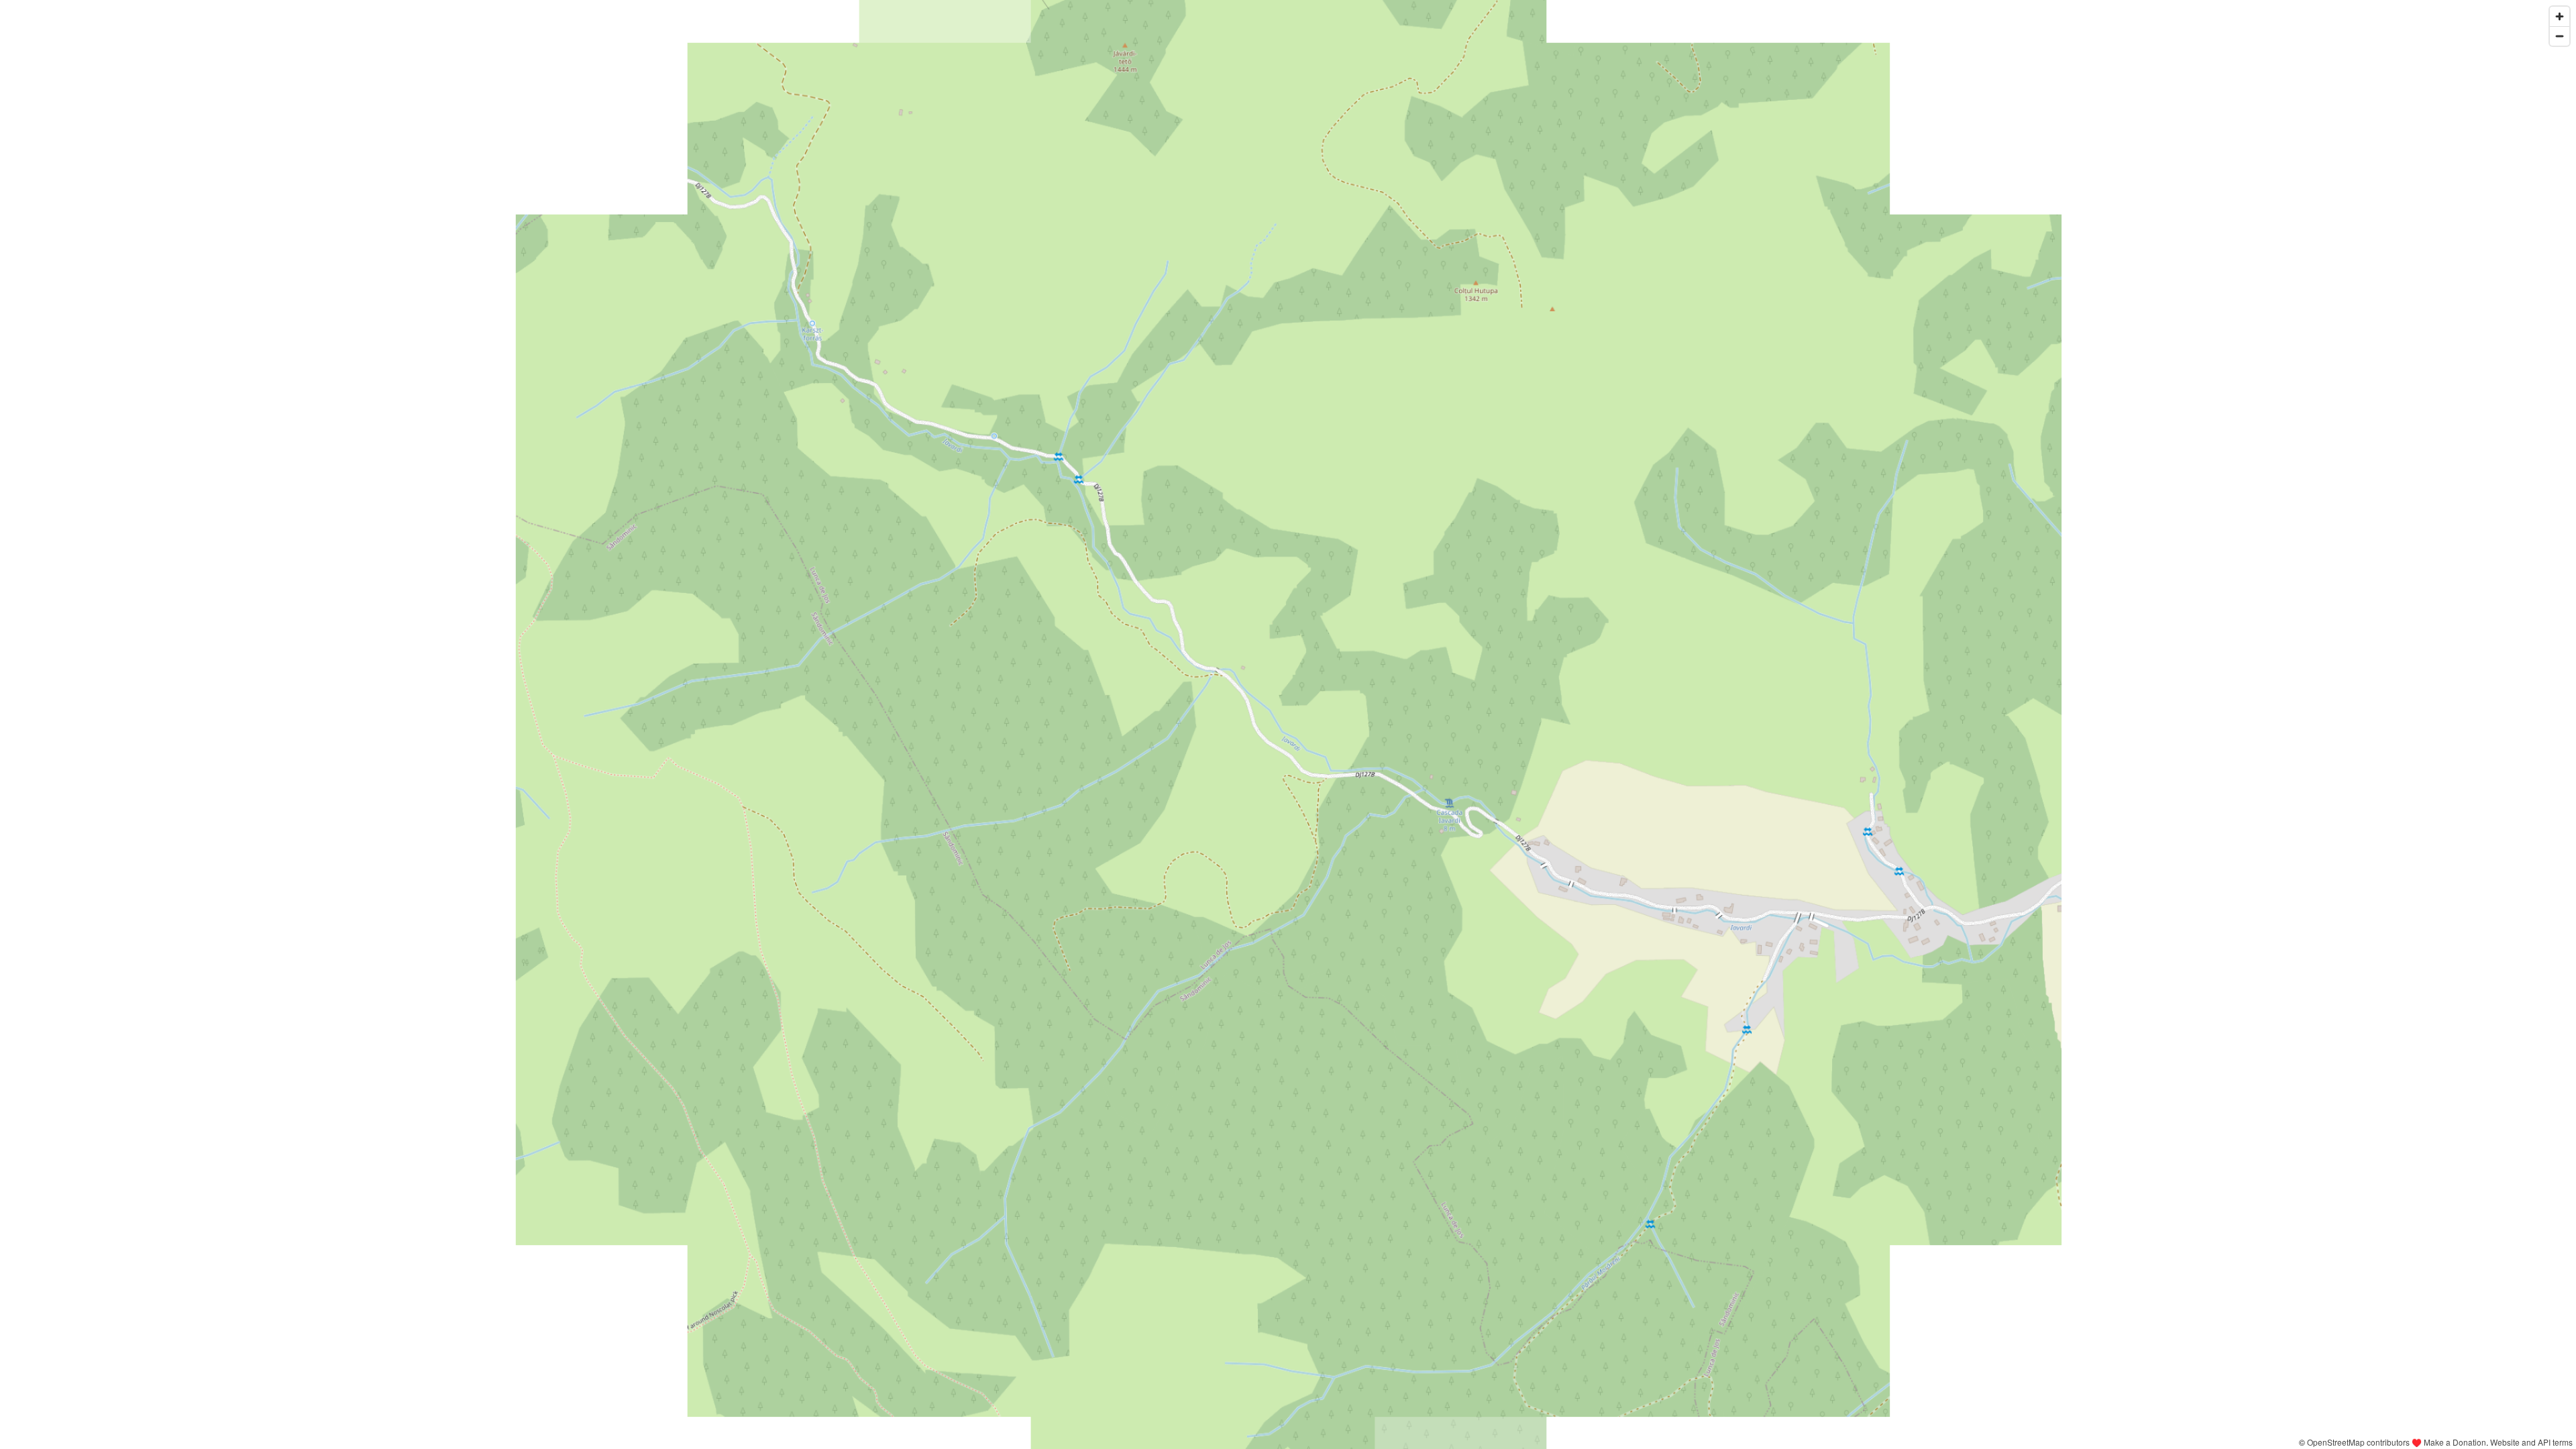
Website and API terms (2531, 1442)
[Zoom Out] (2560, 36)
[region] (1288, 724)
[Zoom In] (2560, 16)
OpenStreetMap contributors (2358, 1442)
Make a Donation (2455, 1442)
